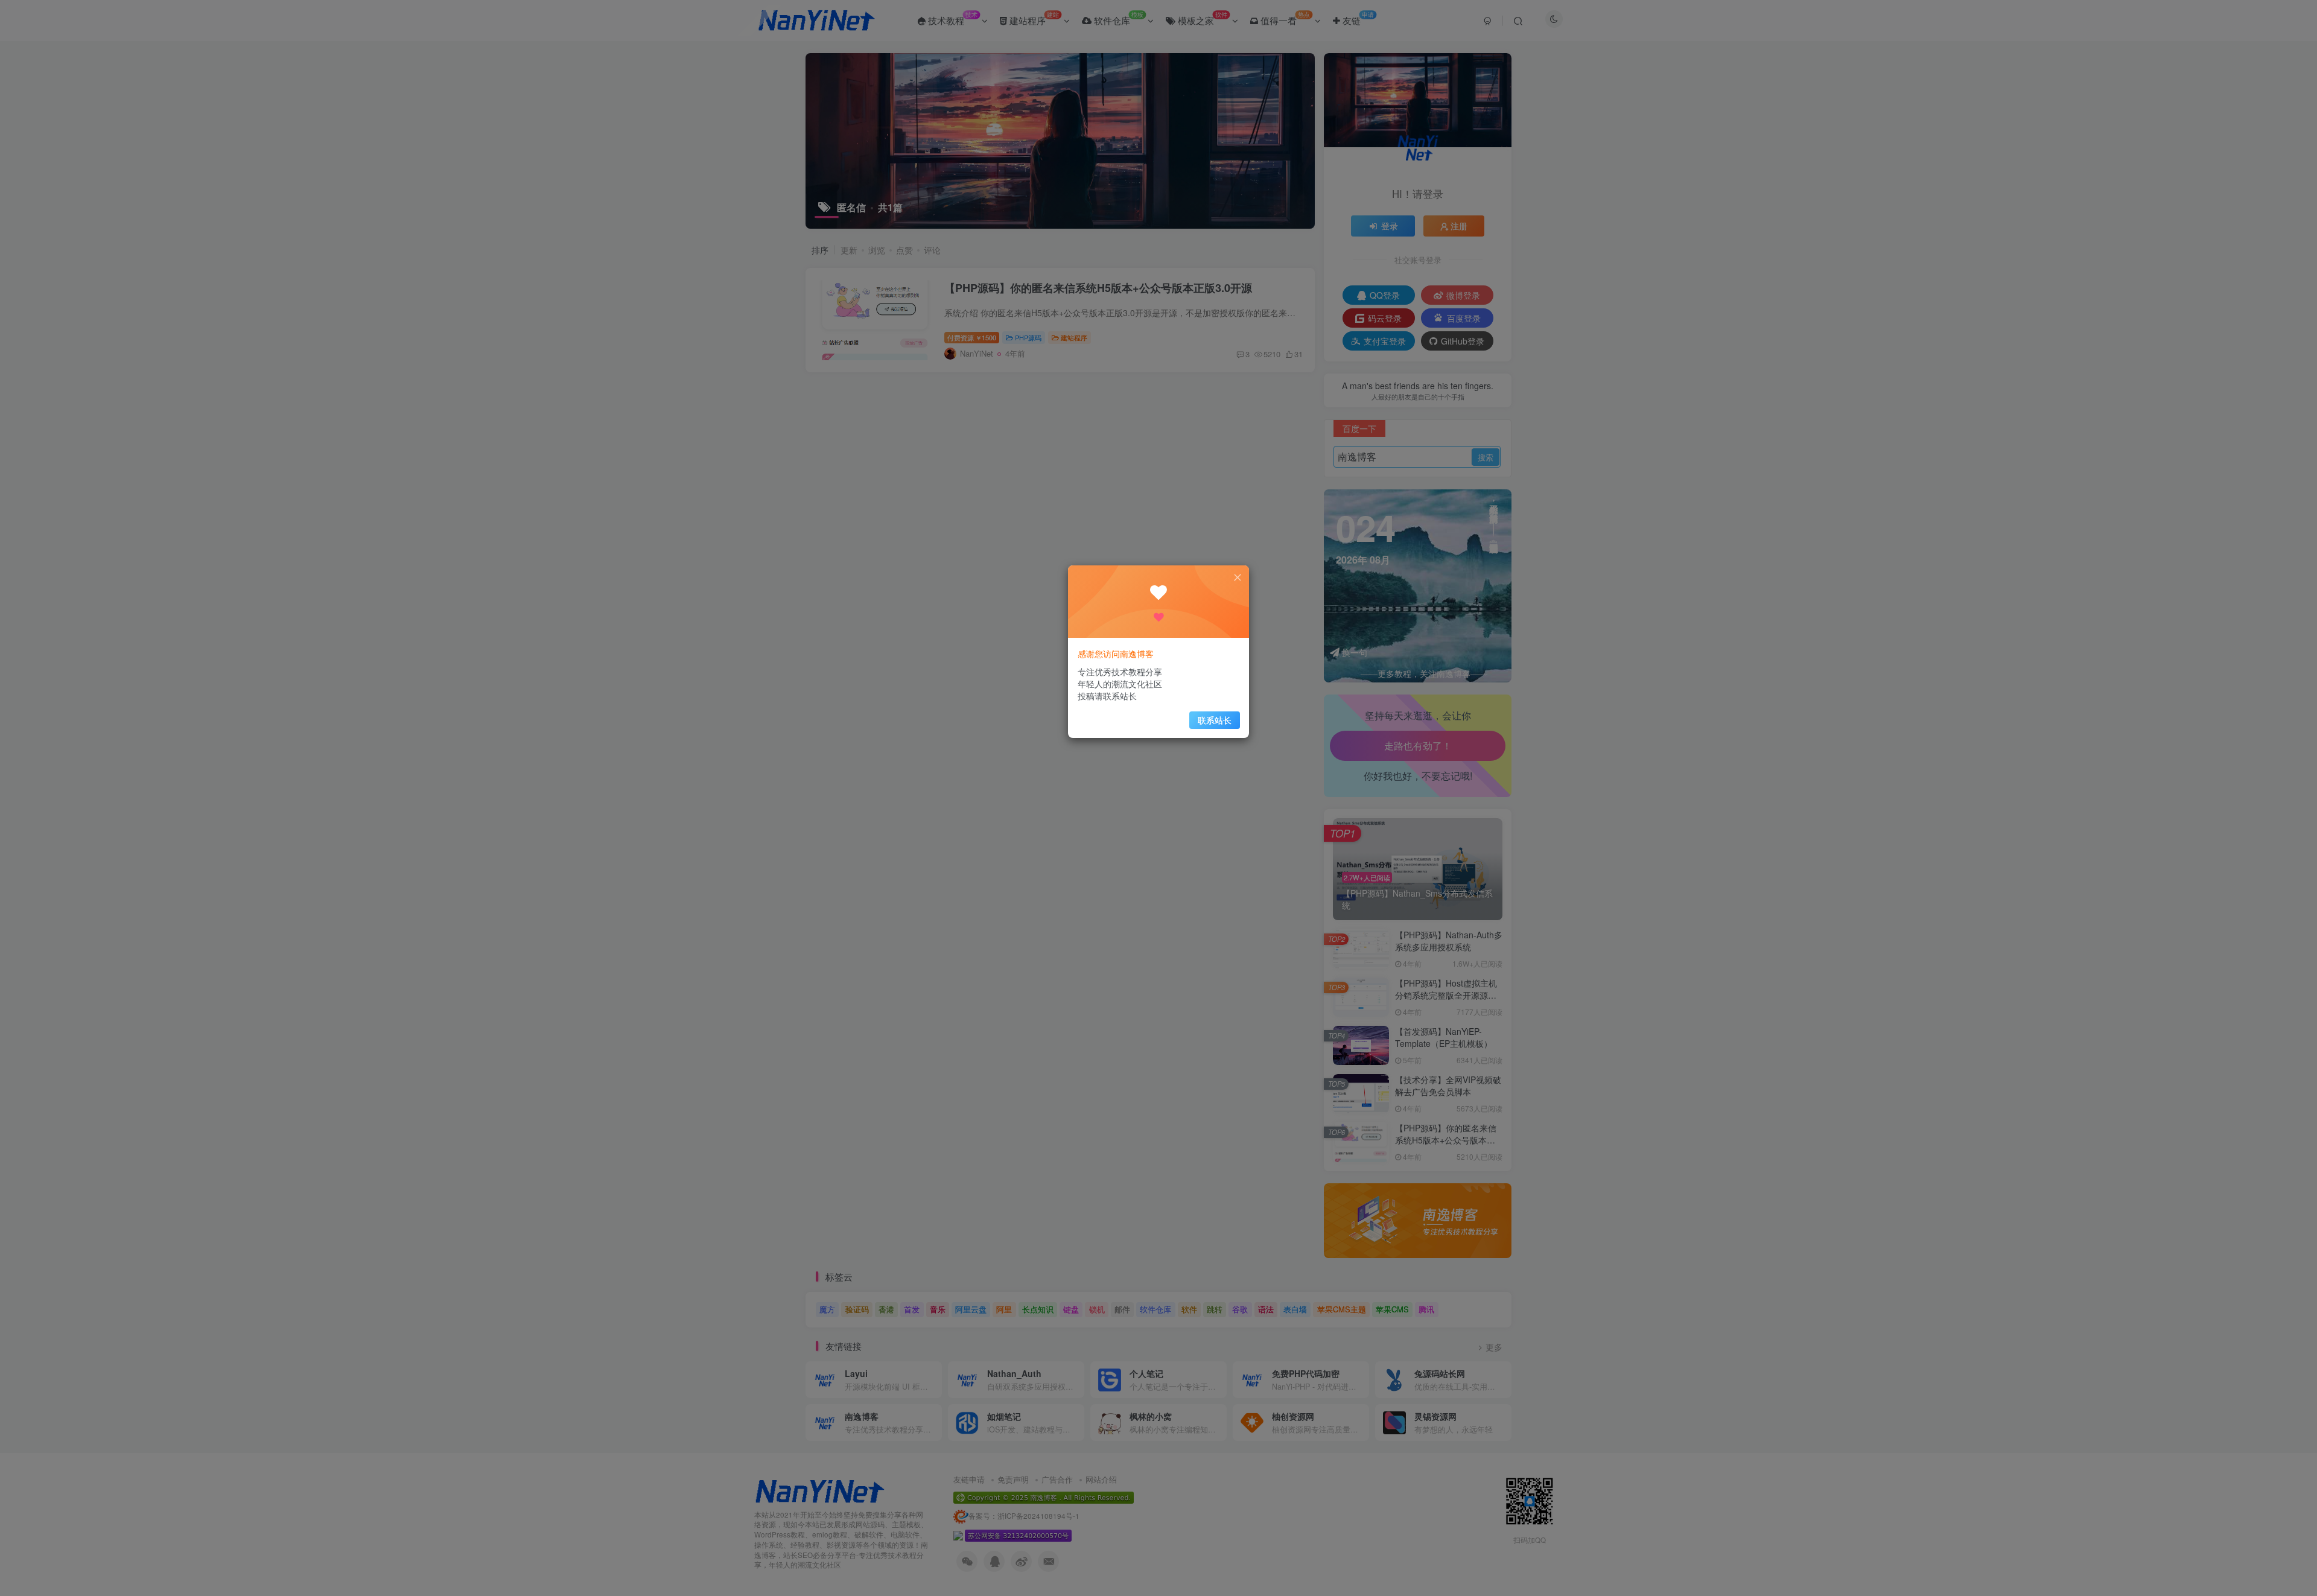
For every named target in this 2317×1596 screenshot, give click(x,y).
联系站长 (1215, 720)
